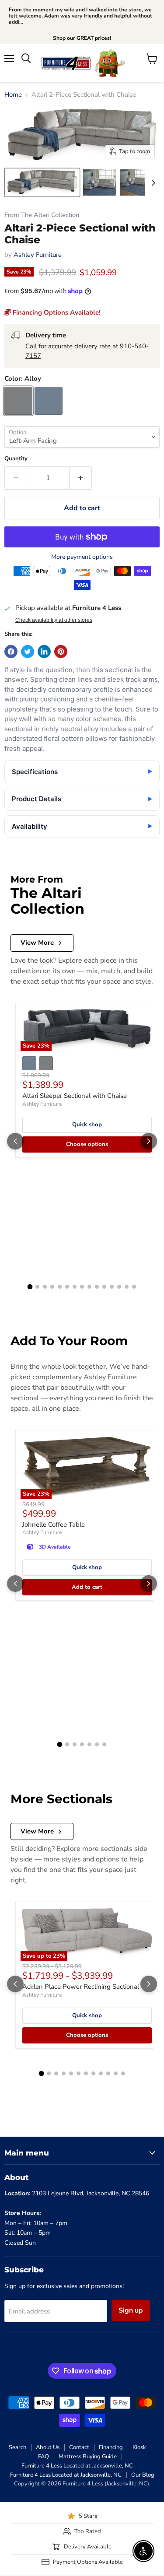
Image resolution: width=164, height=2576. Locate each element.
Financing (111, 2447)
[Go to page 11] (104, 1287)
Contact (79, 2447)
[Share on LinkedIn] (44, 652)
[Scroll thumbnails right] (152, 183)
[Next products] (149, 1141)
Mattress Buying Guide (88, 2457)
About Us (48, 2447)
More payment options (82, 557)
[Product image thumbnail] (99, 182)
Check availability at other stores (54, 620)
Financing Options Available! (56, 312)
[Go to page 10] (97, 1287)
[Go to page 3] (45, 1287)
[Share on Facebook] (11, 652)
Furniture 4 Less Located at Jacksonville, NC (77, 2466)
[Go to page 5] (60, 1287)
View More (37, 943)
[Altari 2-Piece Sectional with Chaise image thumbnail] (42, 182)
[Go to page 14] (127, 1287)
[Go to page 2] (37, 1287)
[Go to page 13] (119, 1287)
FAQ (44, 2457)
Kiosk (139, 2447)
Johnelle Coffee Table (54, 1525)
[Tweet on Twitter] (28, 652)
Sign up (131, 2310)
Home (13, 95)
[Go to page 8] (82, 1287)
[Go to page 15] (134, 1287)
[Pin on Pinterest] (61, 652)
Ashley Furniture (38, 255)
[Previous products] (15, 1141)
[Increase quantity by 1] (81, 478)
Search (17, 2447)
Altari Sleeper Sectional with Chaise (75, 1096)
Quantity (16, 459)
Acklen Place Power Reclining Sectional (81, 1987)
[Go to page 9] (89, 1287)
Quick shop (87, 1125)
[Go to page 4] (52, 1287)
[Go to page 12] (112, 1287)
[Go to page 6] (67, 1287)
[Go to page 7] (75, 1287)
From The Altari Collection (42, 215)
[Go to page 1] (30, 1286)
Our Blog (143, 2475)
